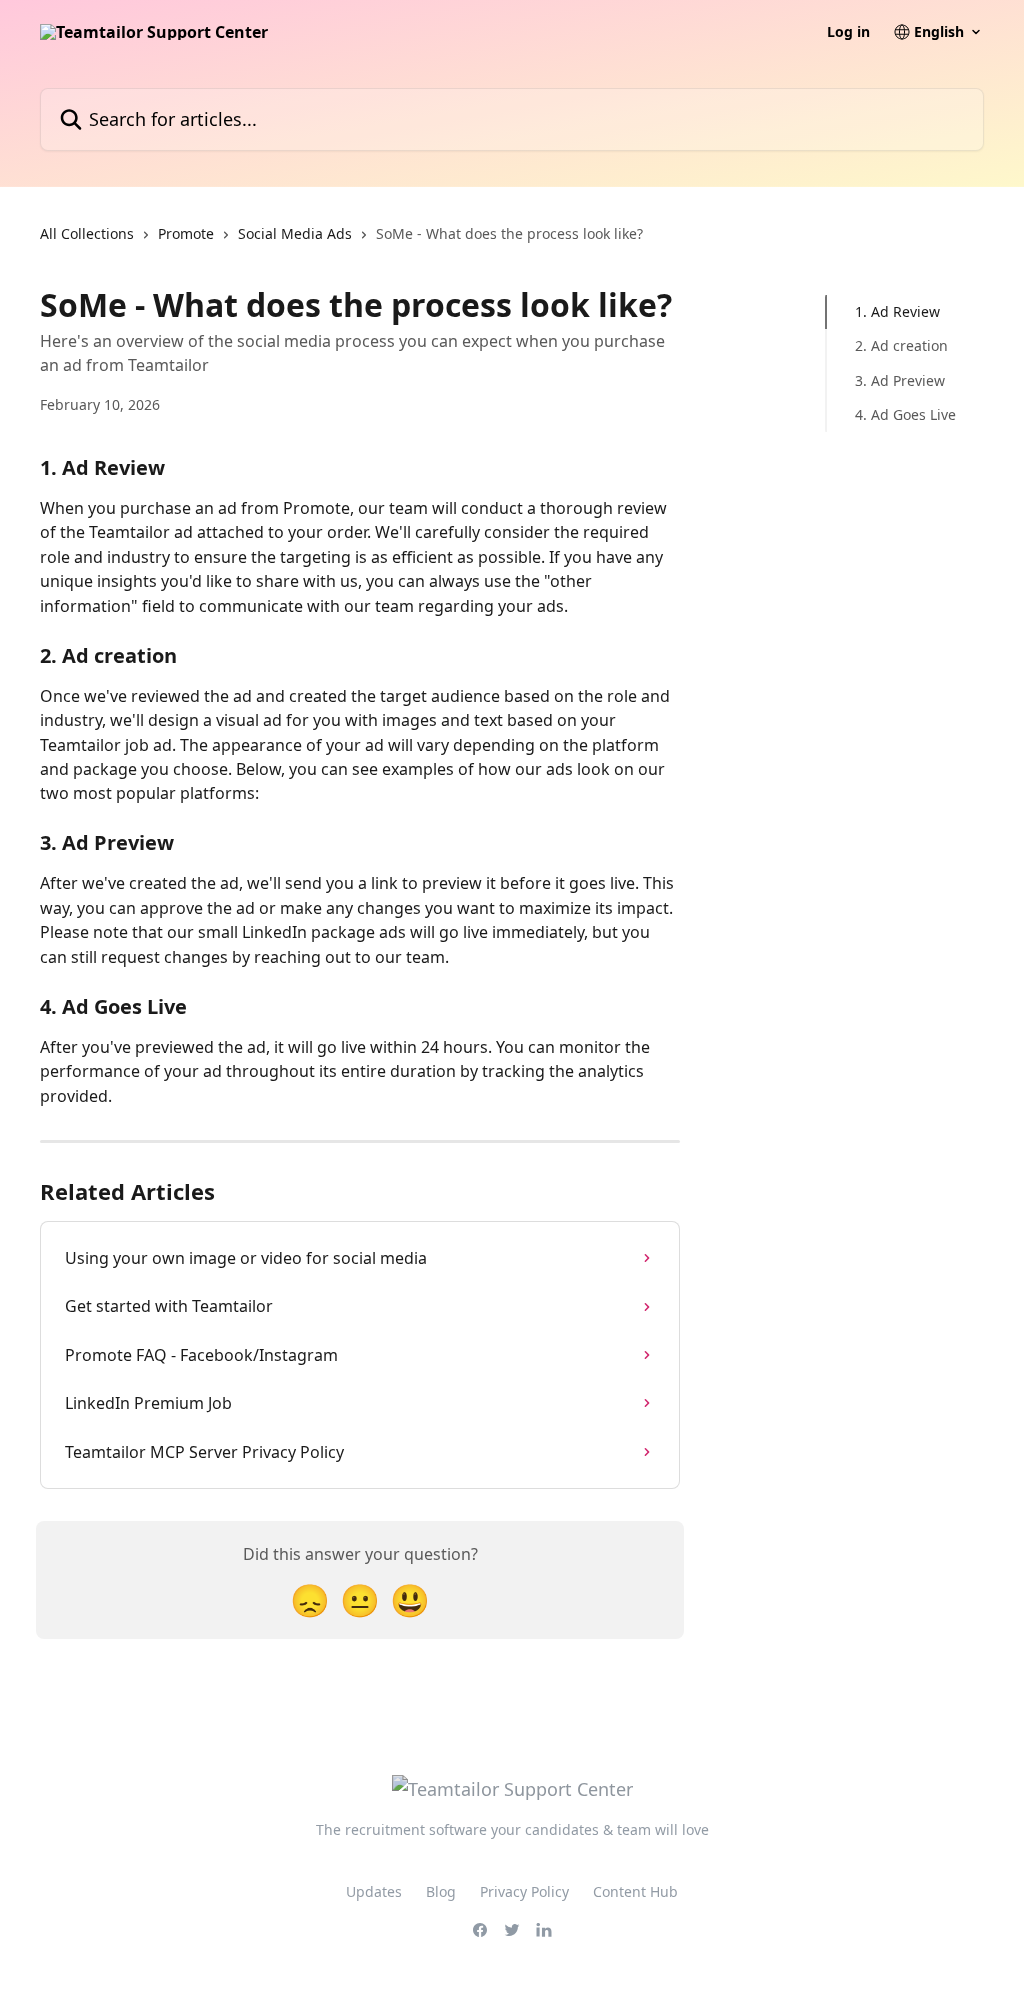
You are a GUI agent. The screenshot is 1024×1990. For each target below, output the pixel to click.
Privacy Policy (524, 1891)
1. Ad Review (897, 311)
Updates (374, 1891)
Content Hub (635, 1891)
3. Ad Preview (900, 380)
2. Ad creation (901, 345)
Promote (186, 233)
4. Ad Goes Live (905, 414)
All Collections (87, 233)
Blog (441, 1891)
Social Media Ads (295, 233)
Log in (848, 32)
